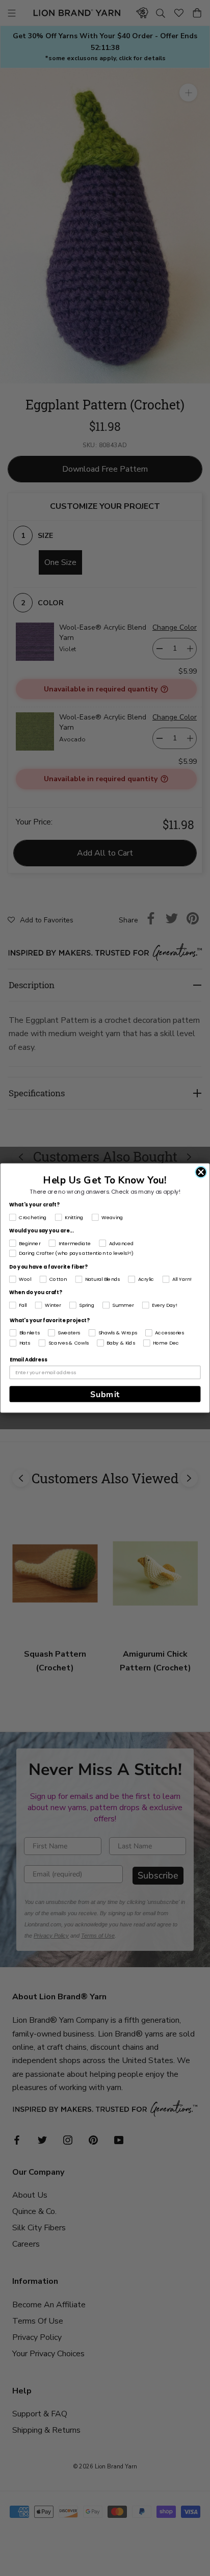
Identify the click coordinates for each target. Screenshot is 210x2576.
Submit (105, 1394)
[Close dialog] (201, 1172)
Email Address (28, 1360)
